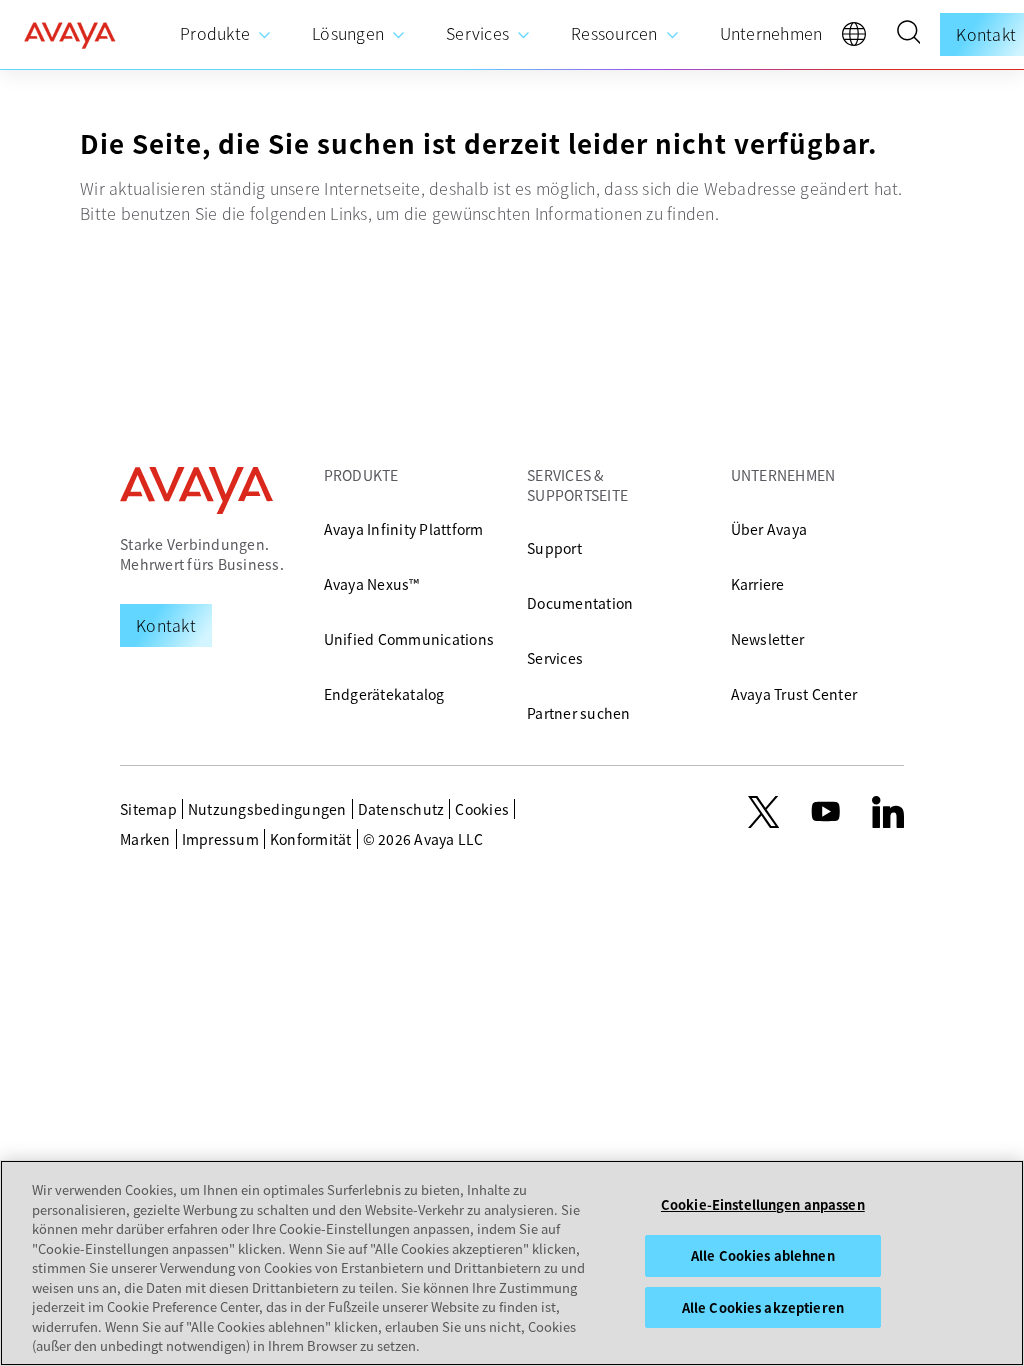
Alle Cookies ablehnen (763, 1255)
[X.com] (763, 812)
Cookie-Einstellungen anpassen (763, 1204)
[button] (908, 35)
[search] (908, 35)
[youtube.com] (826, 812)
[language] (859, 39)
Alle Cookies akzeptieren (763, 1307)
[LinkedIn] (888, 812)
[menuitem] (226, 34)
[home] (70, 35)
